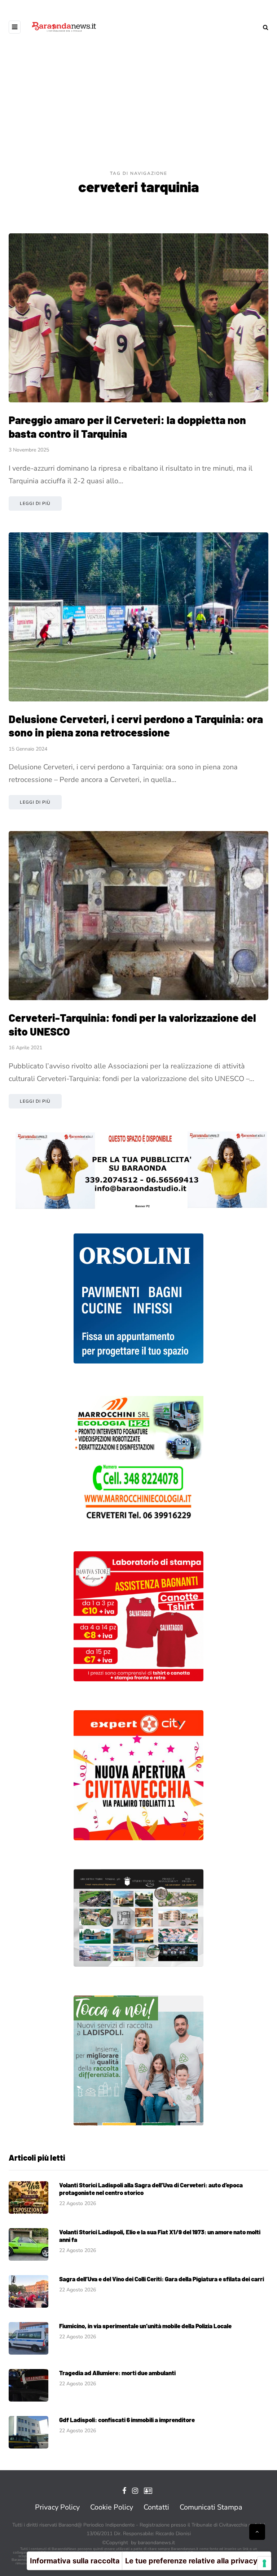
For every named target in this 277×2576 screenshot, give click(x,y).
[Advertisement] (138, 116)
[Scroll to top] (257, 2532)
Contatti (156, 2507)
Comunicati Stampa (211, 2507)
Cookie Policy (112, 2507)
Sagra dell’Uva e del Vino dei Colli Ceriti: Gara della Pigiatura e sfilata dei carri (162, 2279)
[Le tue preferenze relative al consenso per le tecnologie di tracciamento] (264, 2563)
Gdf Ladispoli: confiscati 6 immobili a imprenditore (127, 2420)
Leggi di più (35, 503)
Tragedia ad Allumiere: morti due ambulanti (117, 2373)
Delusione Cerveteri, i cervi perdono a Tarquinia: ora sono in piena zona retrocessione (136, 726)
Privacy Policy (57, 2507)
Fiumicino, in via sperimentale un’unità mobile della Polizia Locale (145, 2326)
